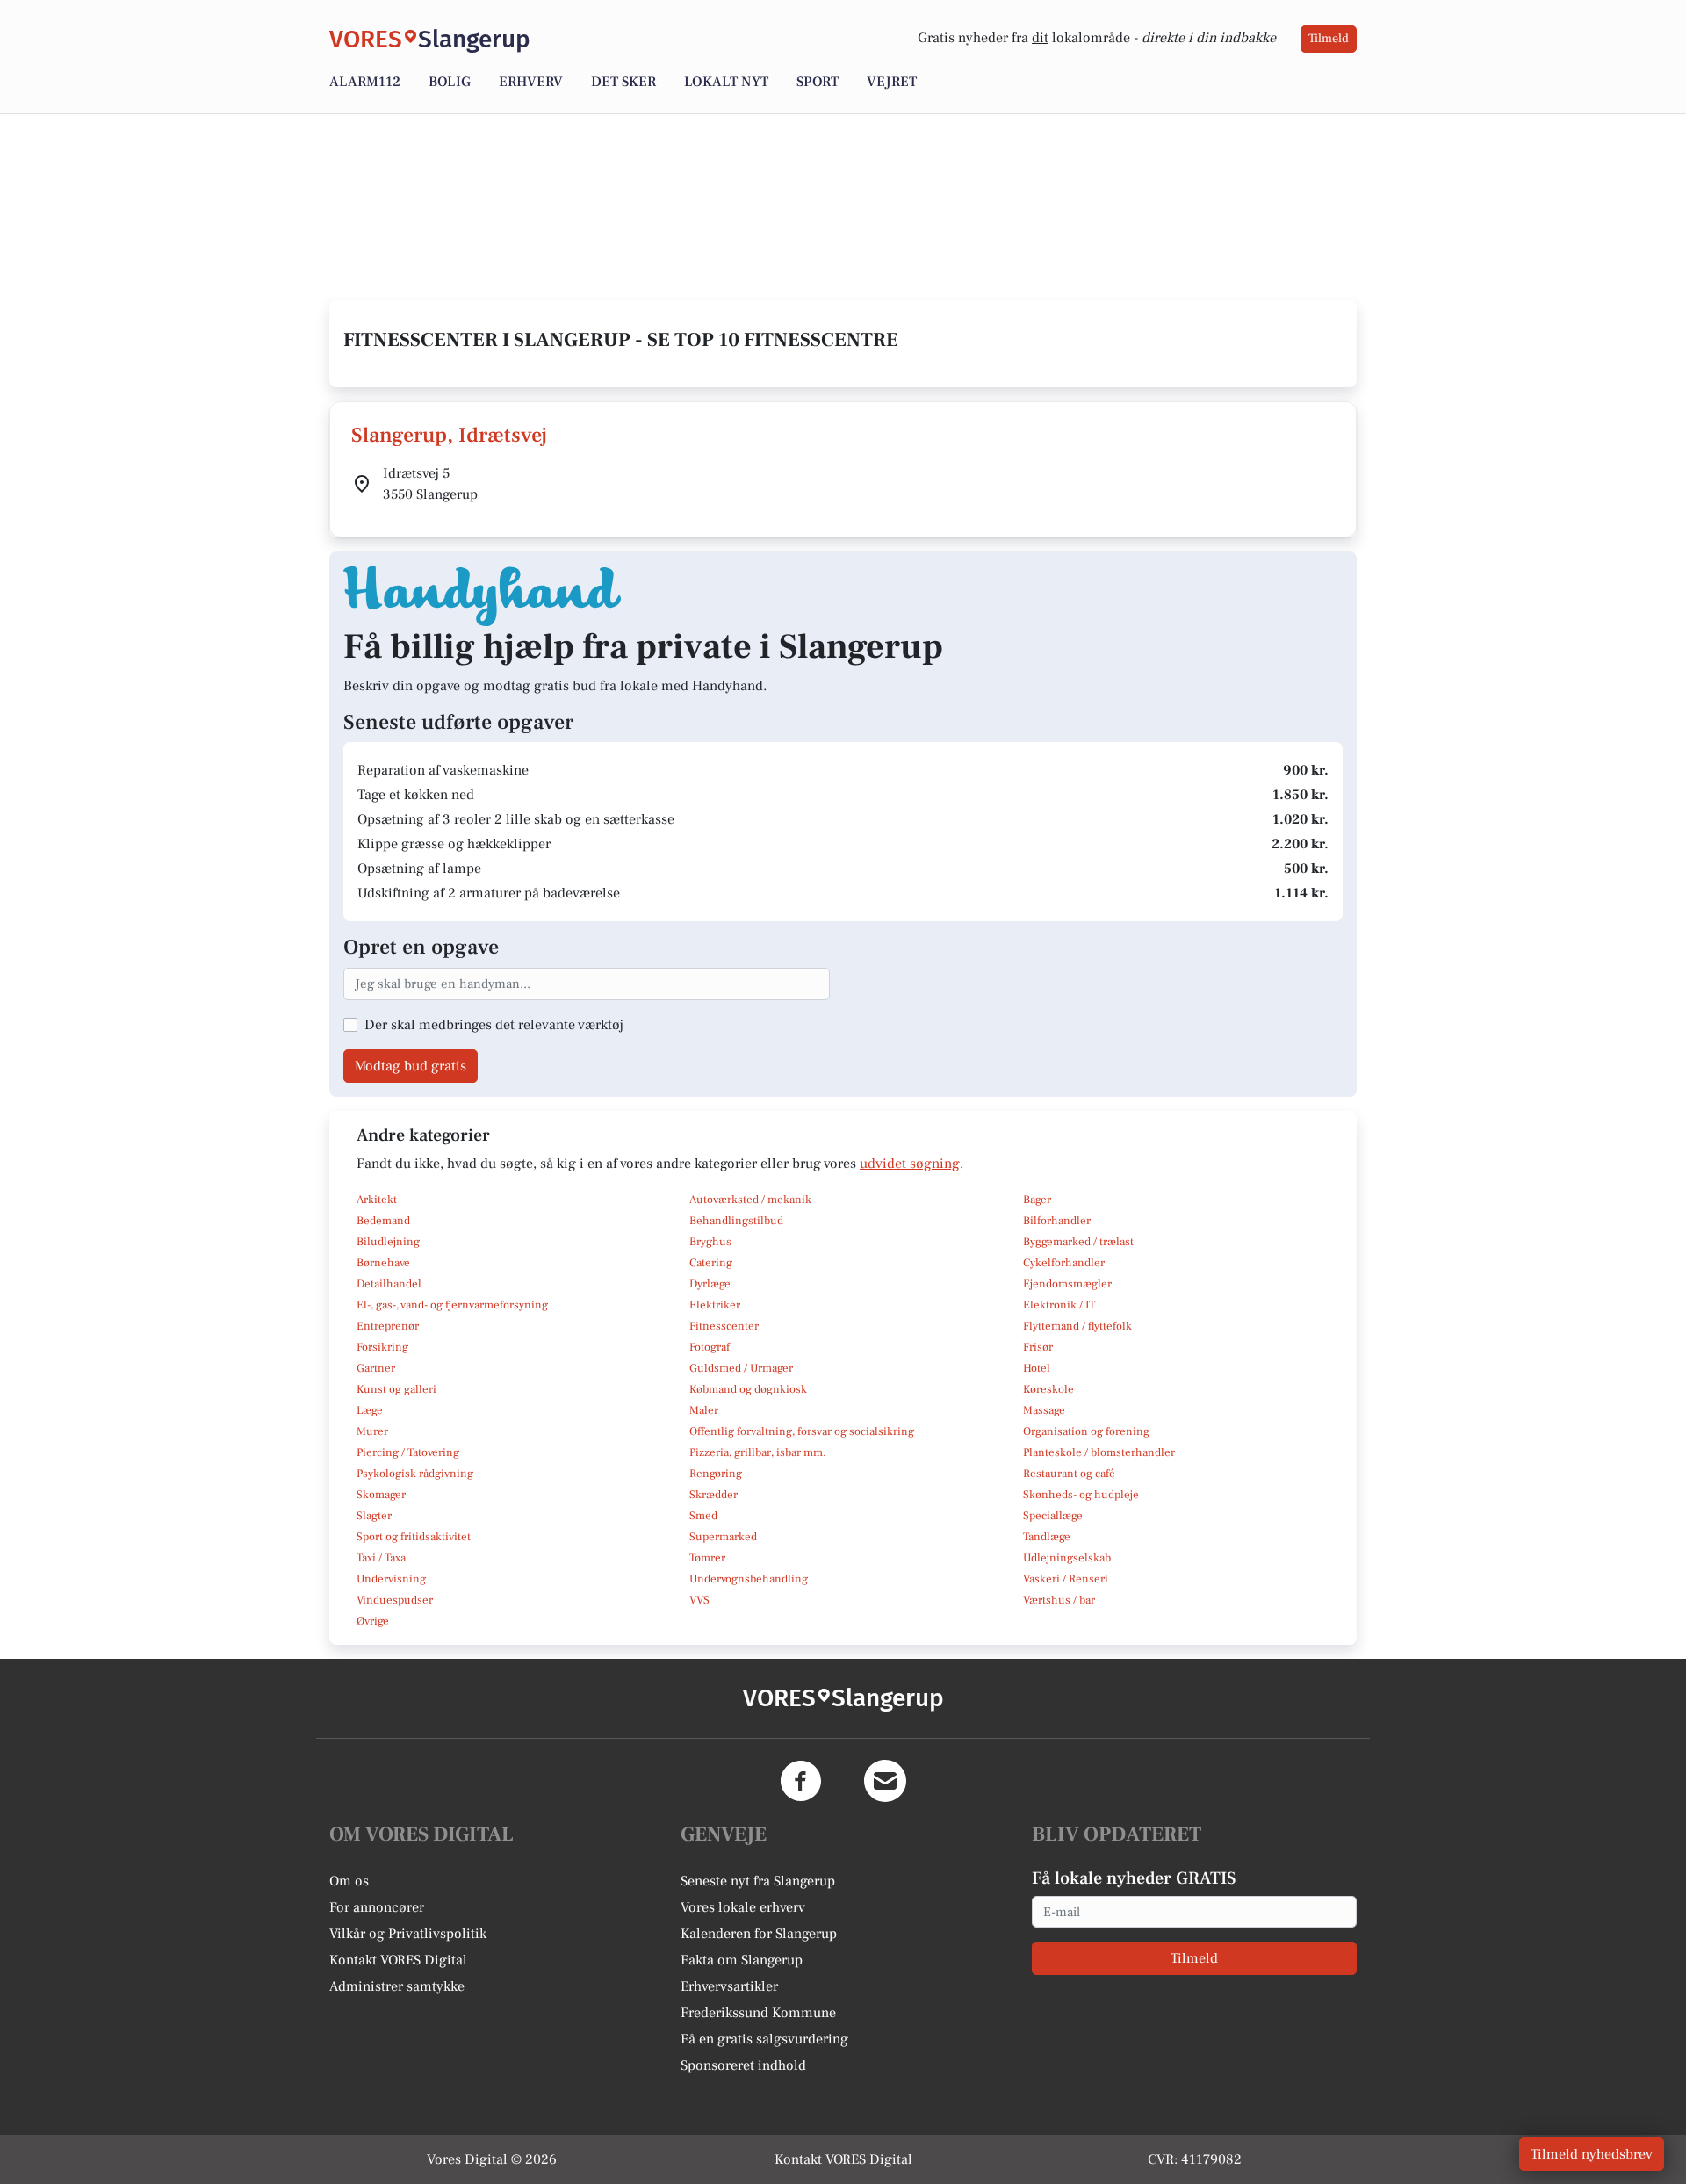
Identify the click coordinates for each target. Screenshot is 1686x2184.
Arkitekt (377, 1200)
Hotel (1037, 1368)
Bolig (450, 82)
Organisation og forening (1086, 1431)
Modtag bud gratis (411, 1066)
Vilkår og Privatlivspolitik (408, 1934)
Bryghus (710, 1242)
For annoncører (377, 1907)
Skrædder (713, 1495)
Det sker (623, 82)
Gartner (376, 1368)
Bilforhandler (1057, 1221)
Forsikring (382, 1347)
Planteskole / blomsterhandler (1099, 1452)
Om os (349, 1881)
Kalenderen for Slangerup (759, 1934)
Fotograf (710, 1347)
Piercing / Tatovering (408, 1452)
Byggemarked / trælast (1078, 1242)
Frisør (1038, 1347)
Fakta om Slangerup (742, 1960)
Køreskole (1048, 1389)
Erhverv (531, 82)
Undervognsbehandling (749, 1579)
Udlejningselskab (1067, 1558)
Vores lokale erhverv (743, 1907)
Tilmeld (1329, 39)
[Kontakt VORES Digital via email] (885, 1781)
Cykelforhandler (1064, 1263)
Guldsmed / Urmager (741, 1368)
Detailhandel (389, 1284)
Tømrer (707, 1558)
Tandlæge (1047, 1537)
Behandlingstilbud (736, 1221)
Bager (1037, 1200)
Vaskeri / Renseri (1066, 1579)
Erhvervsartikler (729, 1986)
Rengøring (716, 1474)
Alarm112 (365, 82)
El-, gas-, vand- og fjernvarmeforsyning (452, 1305)
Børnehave (383, 1263)
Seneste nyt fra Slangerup (758, 1881)
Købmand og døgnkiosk (748, 1389)
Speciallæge (1053, 1516)
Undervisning (391, 1579)
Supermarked (723, 1537)
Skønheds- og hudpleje (1081, 1495)
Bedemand (383, 1221)
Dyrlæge (710, 1284)
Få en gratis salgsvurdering (764, 2039)
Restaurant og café (1069, 1474)
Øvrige (373, 1621)
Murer (372, 1431)
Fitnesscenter (724, 1326)
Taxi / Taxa (381, 1558)
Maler (704, 1410)
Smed (703, 1516)
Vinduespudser (395, 1600)
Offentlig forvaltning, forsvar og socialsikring (802, 1431)
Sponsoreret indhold (743, 2065)
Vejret (892, 82)
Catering (711, 1263)
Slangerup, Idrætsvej (449, 435)
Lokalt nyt (726, 82)
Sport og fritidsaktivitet (414, 1537)
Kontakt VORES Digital (398, 1960)
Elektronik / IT (1059, 1305)
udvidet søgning (910, 1164)
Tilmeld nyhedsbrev (1592, 2154)
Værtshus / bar (1059, 1600)
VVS (699, 1600)
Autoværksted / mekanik (750, 1200)
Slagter (374, 1516)
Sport (818, 82)
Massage (1044, 1410)
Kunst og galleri (396, 1389)
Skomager (381, 1495)
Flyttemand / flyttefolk (1077, 1326)
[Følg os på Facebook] (801, 1781)
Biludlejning (388, 1242)
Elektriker (715, 1305)
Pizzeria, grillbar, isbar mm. (758, 1452)
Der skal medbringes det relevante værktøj (494, 1025)
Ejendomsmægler (1067, 1284)
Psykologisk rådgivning (415, 1474)
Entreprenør (388, 1326)
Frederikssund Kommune (758, 2013)
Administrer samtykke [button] (397, 1986)
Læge (370, 1410)
